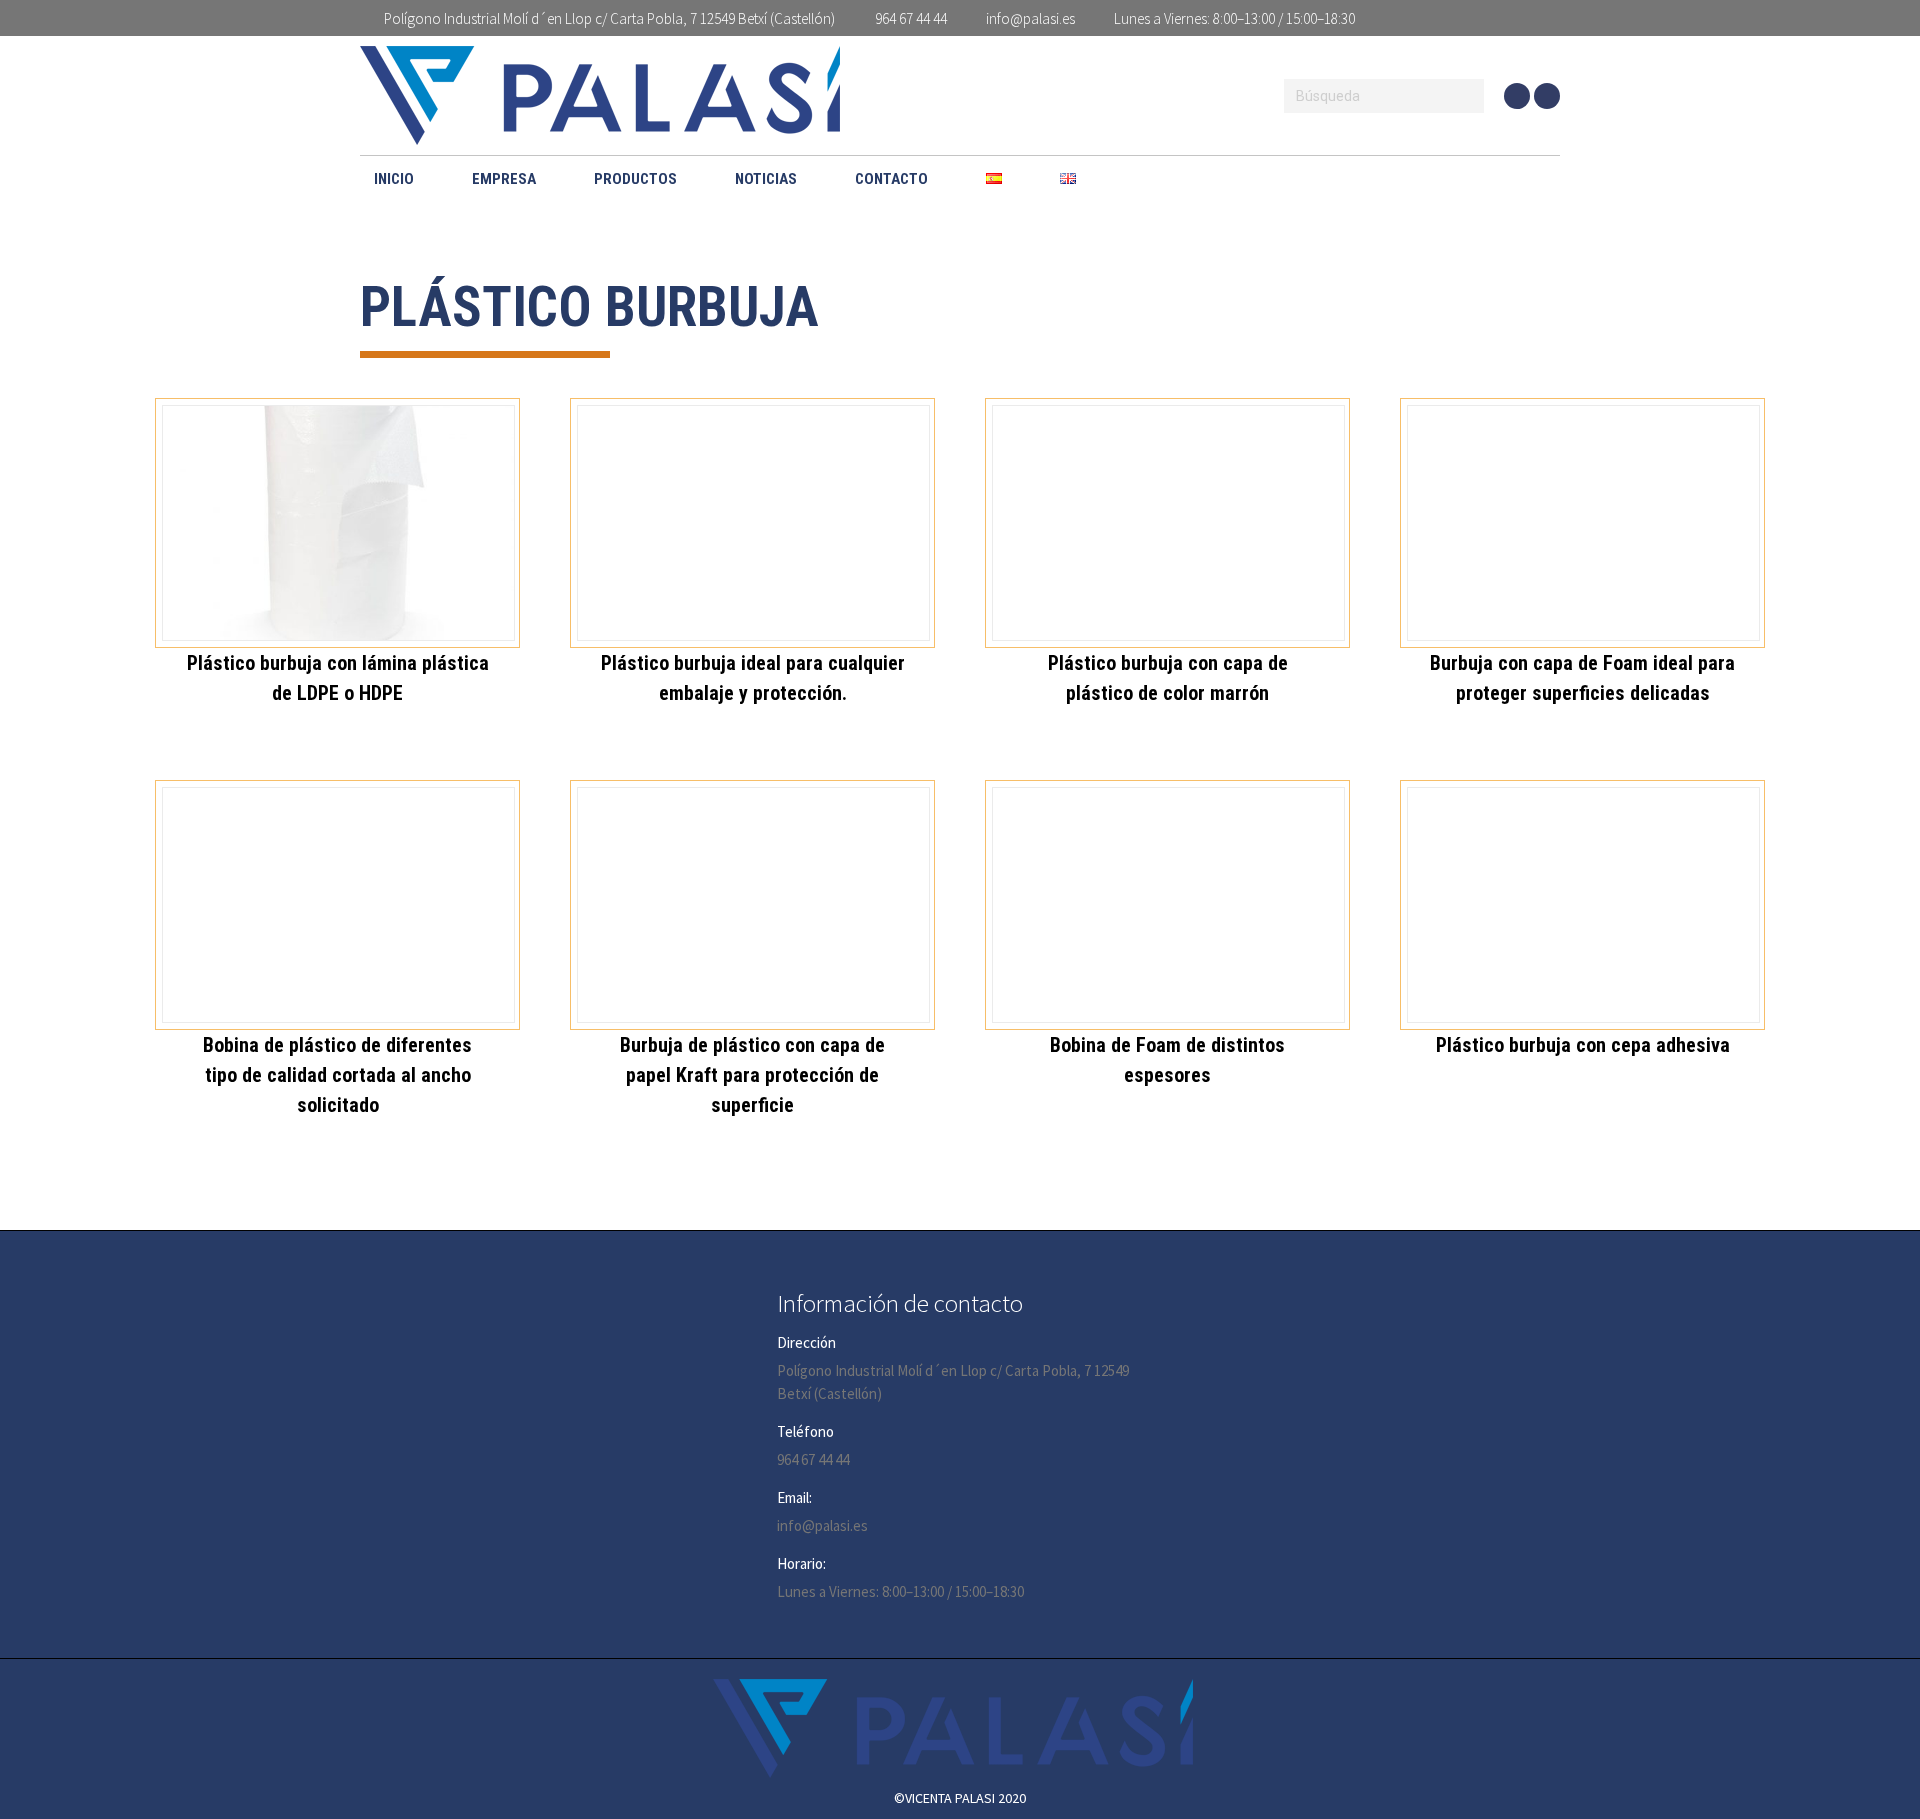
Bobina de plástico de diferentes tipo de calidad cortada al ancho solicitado (337, 1075)
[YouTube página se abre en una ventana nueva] (1517, 96)
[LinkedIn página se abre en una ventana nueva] (1547, 96)
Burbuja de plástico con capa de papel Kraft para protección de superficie (752, 1075)
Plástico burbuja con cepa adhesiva (1583, 1045)
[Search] (1466, 96)
